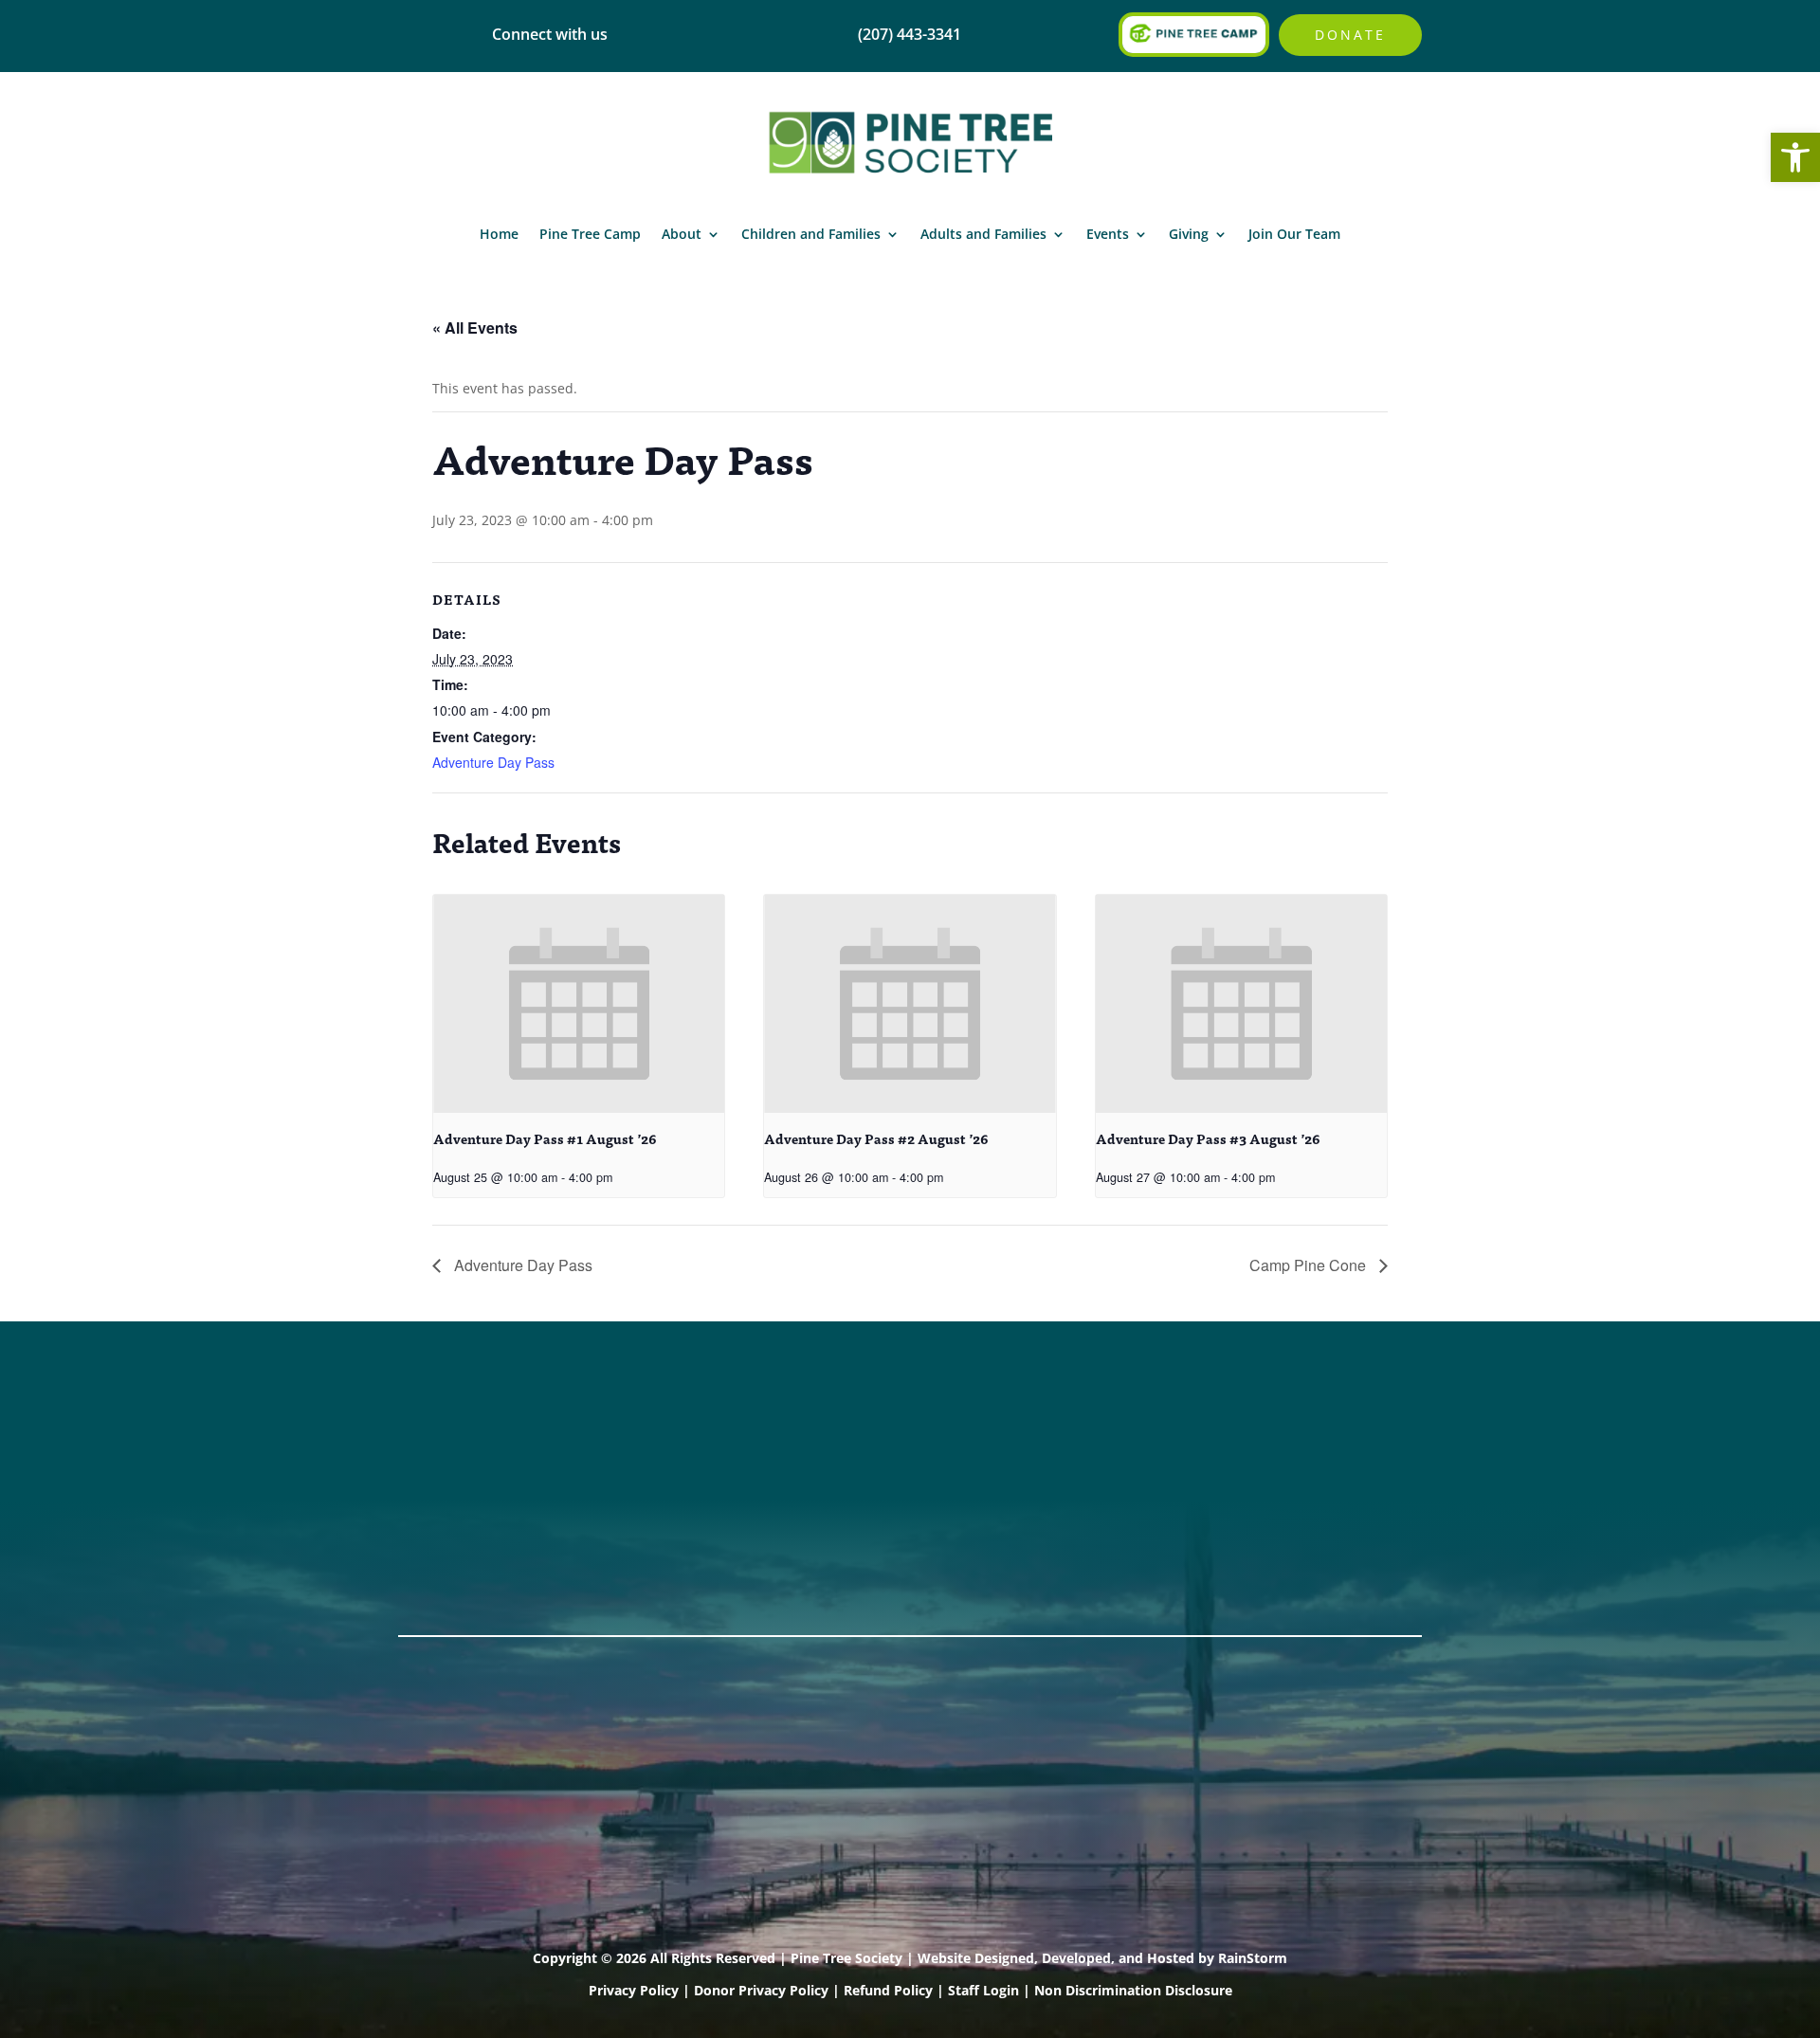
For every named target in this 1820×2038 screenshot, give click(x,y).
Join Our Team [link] (1294, 234)
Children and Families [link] (811, 234)
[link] (1795, 157)
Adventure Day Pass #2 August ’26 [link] (876, 1138)
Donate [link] (1350, 35)
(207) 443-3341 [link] (667, 1427)
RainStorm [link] (1253, 1958)
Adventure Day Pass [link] (493, 762)
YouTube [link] (434, 1550)
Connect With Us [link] (676, 1451)
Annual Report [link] (878, 1427)
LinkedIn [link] (433, 1525)
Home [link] (499, 234)
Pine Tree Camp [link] (590, 234)
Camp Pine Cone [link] (1310, 1265)
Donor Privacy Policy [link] (761, 1990)
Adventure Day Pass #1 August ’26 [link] (545, 1138)
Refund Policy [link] (888, 1990)
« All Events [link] (475, 328)
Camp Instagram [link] (465, 1501)
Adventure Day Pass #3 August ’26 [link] (1208, 1138)
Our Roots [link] (861, 1451)
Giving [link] (1189, 234)
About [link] (682, 234)
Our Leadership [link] (883, 1476)
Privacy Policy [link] (634, 1990)
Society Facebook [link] (468, 1427)
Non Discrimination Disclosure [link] (1133, 1990)
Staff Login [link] (983, 1990)
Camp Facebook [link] (463, 1476)
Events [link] (1108, 234)
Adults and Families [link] (983, 234)
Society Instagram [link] (470, 1451)
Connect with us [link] (550, 34)
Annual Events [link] (1299, 1427)
